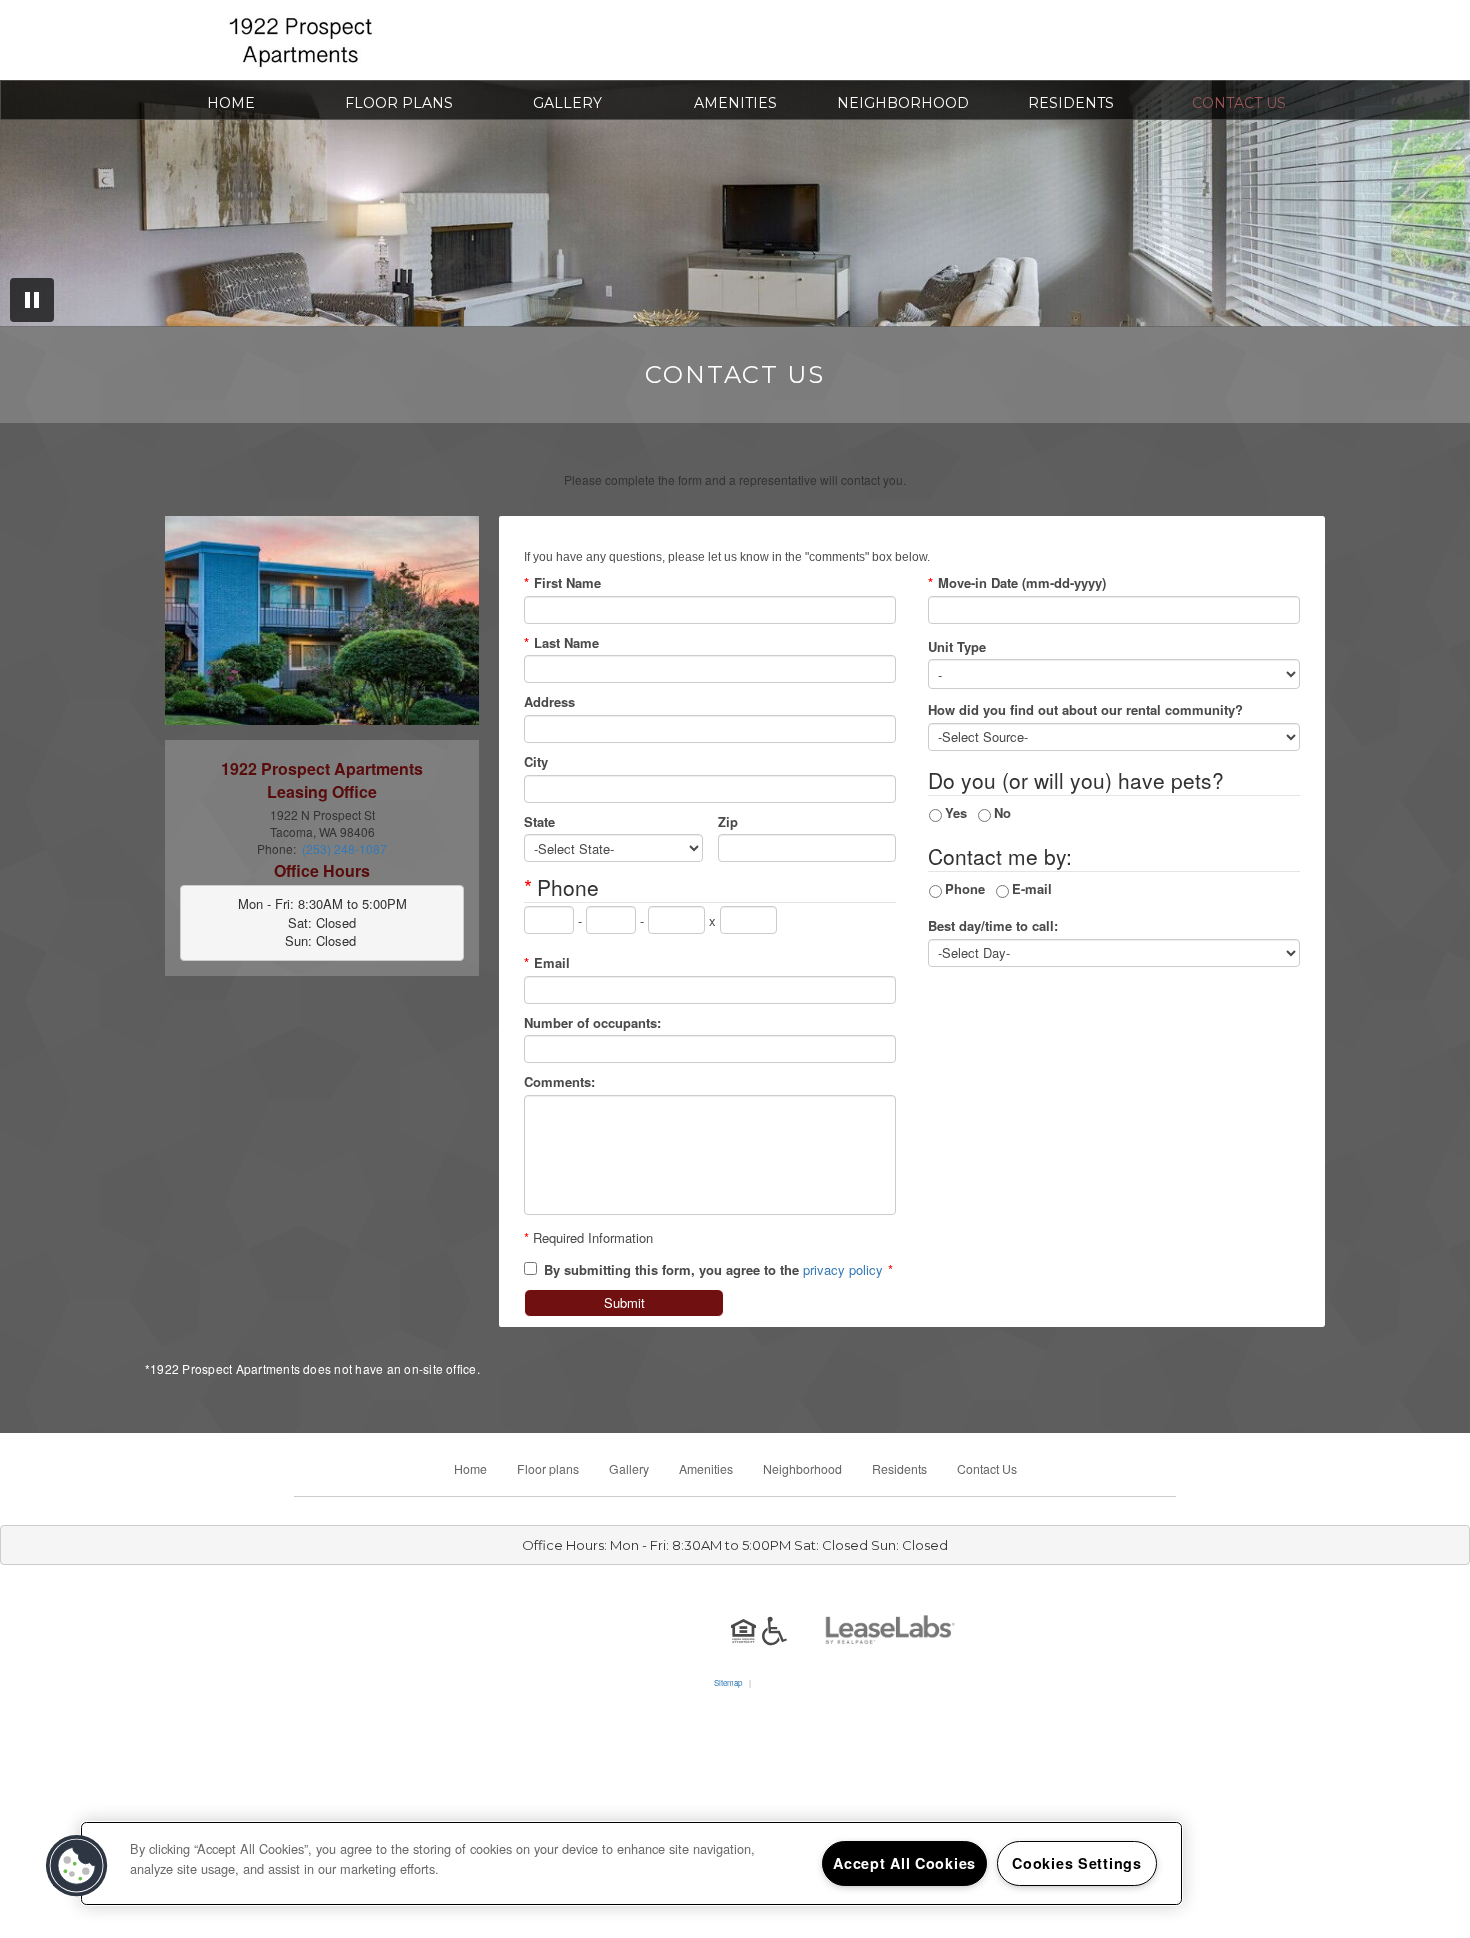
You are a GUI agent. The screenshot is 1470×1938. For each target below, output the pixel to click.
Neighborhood (903, 103)
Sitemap (728, 1682)
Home (231, 103)
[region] (631, 1863)
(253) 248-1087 (981, 47)
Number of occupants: (592, 1023)
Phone (965, 888)
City (536, 762)
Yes (956, 812)
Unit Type (957, 647)
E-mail (1032, 888)
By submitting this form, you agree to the (671, 1270)
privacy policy (843, 1269)
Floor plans (399, 103)
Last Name (561, 643)
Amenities (735, 103)
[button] (77, 1866)
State (539, 822)
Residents (1071, 103)
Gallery (567, 103)
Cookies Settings (1077, 1863)
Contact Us (1239, 103)
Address (549, 702)
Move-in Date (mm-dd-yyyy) (1017, 583)
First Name (562, 583)
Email (547, 963)
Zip (728, 822)
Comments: (559, 1082)
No (1002, 812)
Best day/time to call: (993, 926)
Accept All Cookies (904, 1863)
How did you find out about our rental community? (1085, 710)
